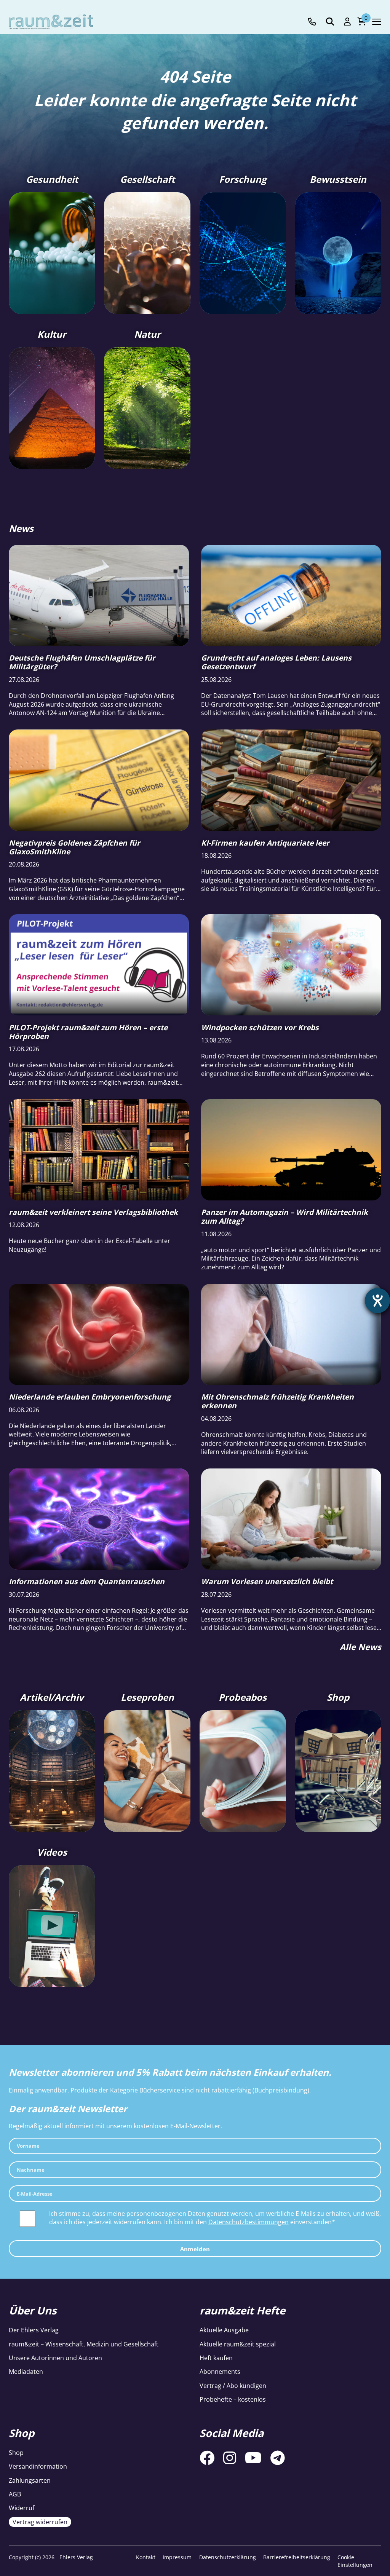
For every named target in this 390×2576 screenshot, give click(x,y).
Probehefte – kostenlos (233, 2399)
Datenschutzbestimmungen (249, 2222)
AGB (15, 2494)
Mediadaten (26, 2372)
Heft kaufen (216, 2358)
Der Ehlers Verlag (34, 2330)
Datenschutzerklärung (228, 2557)
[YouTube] (253, 2458)
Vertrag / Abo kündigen (233, 2386)
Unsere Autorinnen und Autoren (55, 2358)
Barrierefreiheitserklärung (297, 2557)
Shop (16, 2453)
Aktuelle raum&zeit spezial (238, 2344)
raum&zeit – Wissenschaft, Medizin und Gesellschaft (84, 2344)
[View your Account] (347, 22)
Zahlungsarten (30, 2480)
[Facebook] (207, 2458)
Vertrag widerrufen (40, 2522)
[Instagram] (230, 2458)
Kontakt (146, 2557)
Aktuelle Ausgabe (224, 2330)
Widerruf (22, 2508)
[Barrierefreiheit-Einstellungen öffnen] (377, 1301)
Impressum (177, 2557)
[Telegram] (278, 2458)
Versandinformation (38, 2466)
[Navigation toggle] (377, 22)
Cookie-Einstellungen (355, 2561)
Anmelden (195, 2249)
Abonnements (220, 2372)
